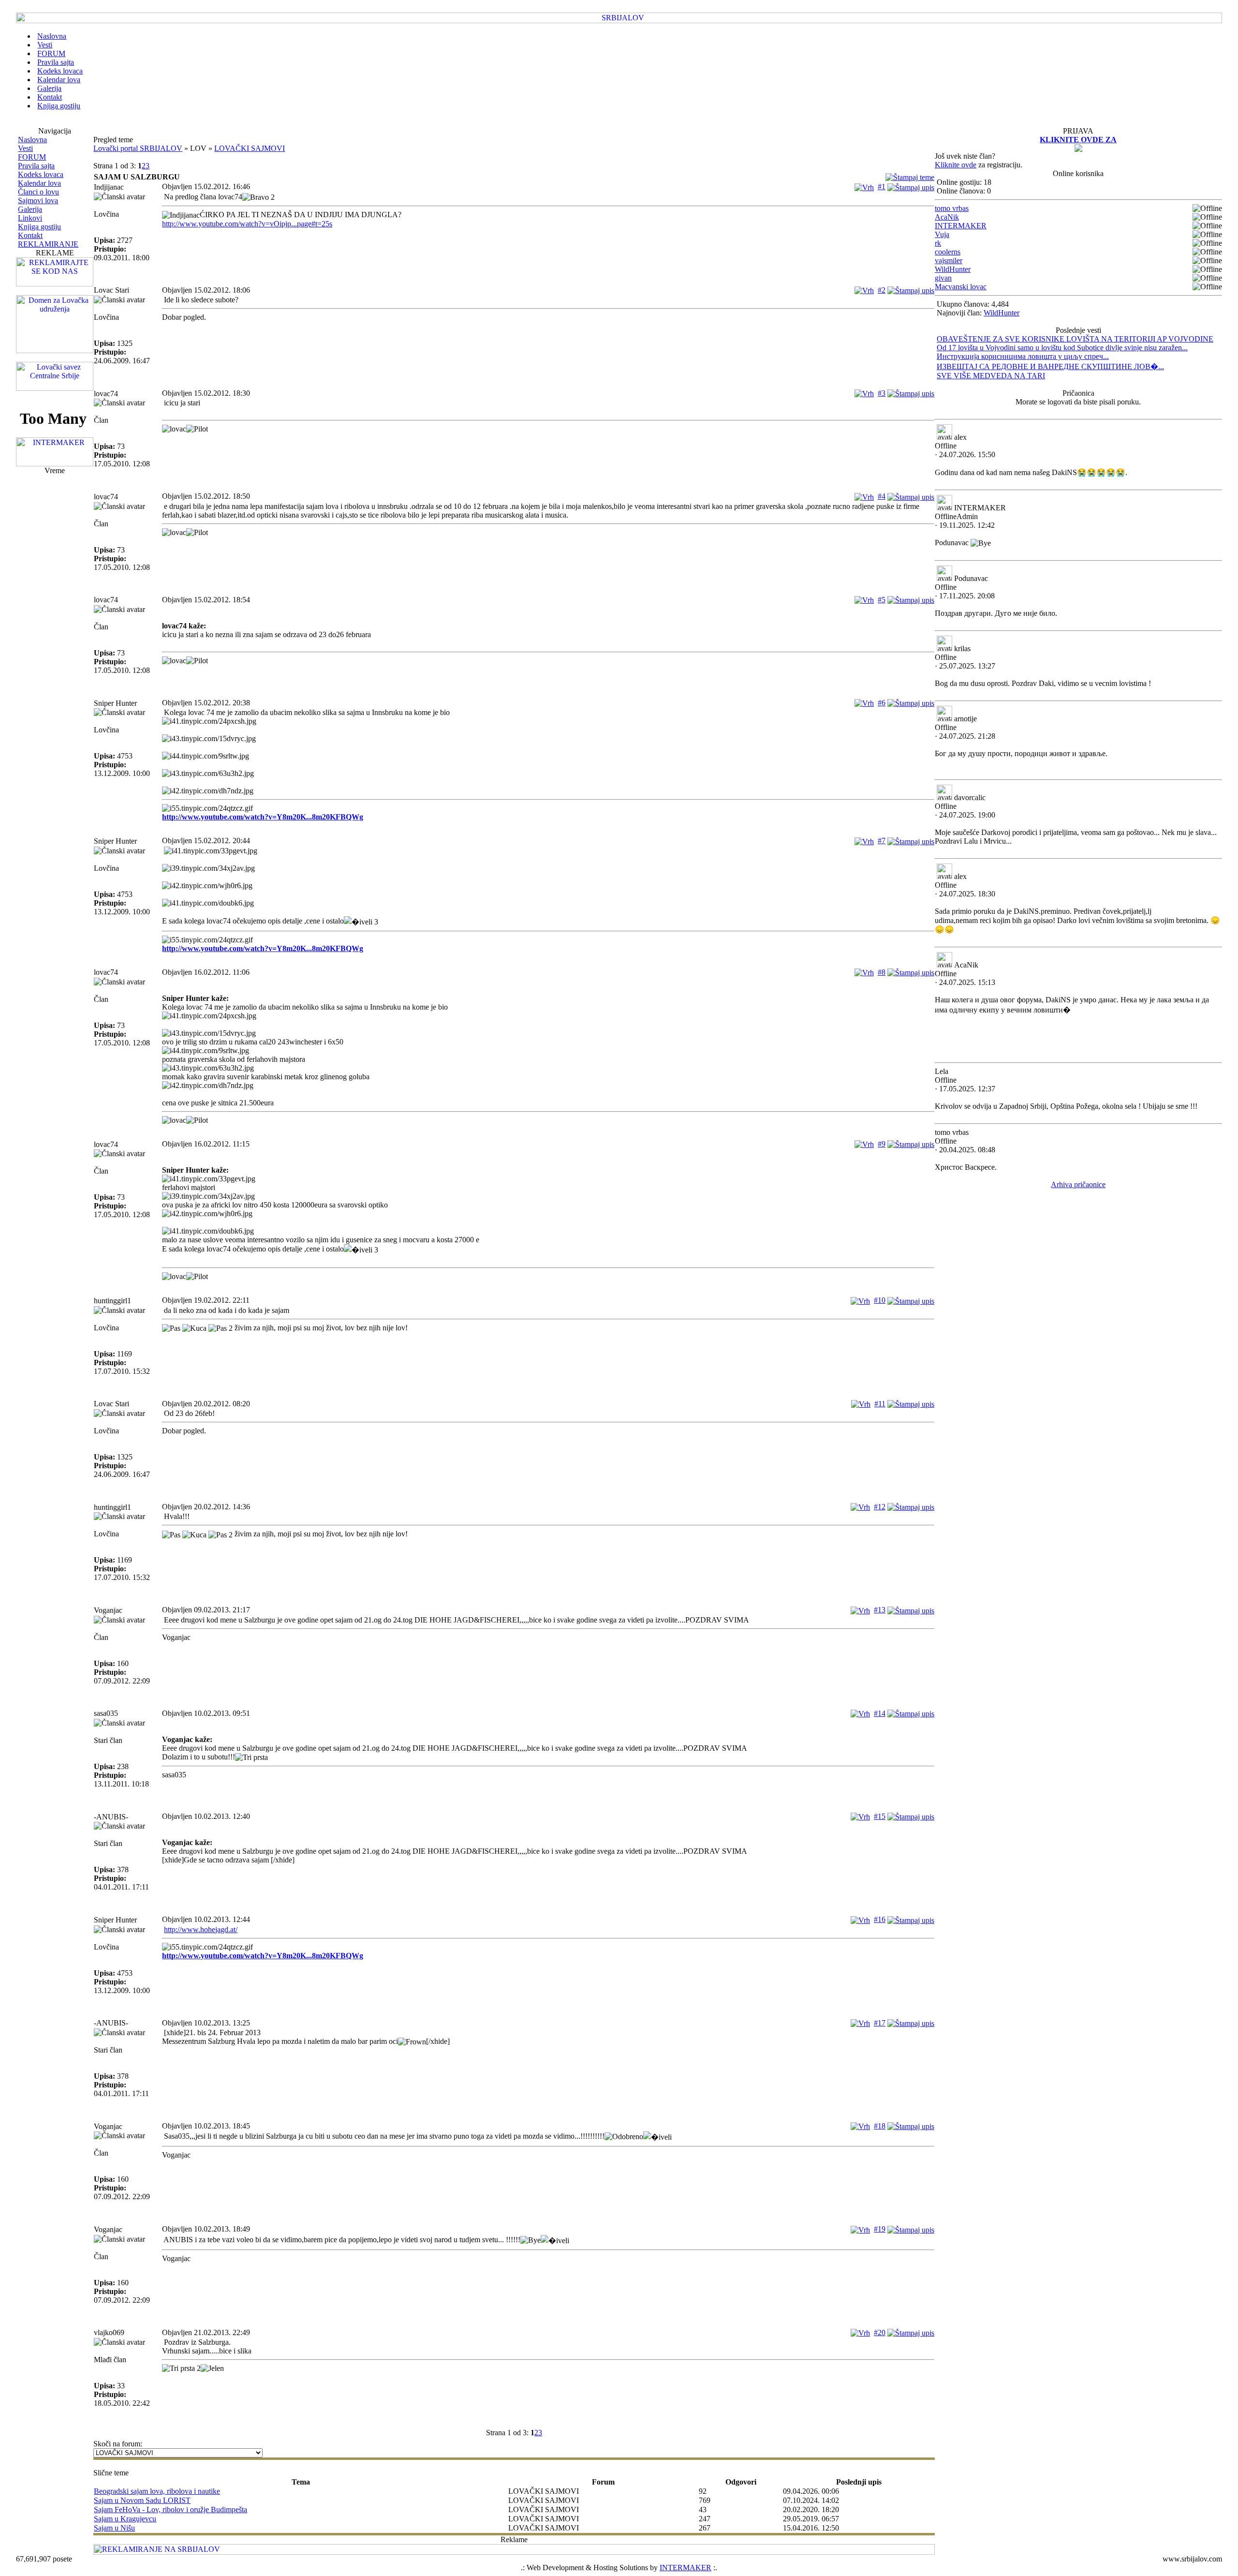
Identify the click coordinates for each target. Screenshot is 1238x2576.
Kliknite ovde (956, 165)
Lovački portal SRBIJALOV (138, 148)
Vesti (25, 148)
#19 (880, 2229)
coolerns (948, 252)
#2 (882, 290)
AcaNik (947, 217)
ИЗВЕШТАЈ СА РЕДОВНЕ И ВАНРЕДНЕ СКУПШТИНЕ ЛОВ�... (1050, 366)
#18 (880, 2126)
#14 (880, 1713)
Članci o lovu (38, 192)
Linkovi (30, 218)
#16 (880, 1919)
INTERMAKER (961, 226)
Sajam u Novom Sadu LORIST (142, 2500)
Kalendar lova (39, 183)
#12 (880, 1507)
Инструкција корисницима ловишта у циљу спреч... (1023, 356)
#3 (882, 393)
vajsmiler (949, 261)
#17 (880, 2023)
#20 (880, 2332)
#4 (882, 496)
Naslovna (32, 140)
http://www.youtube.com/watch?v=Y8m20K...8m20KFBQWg (263, 817)
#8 (882, 972)
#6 (882, 703)
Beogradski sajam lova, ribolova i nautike (157, 2491)
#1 (882, 186)
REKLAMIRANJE (48, 244)
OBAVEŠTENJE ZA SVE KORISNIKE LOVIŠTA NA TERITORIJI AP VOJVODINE (1075, 339)
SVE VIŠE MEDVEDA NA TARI (991, 376)
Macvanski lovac (961, 287)
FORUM (32, 157)
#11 (880, 1404)
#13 (880, 1610)
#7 (882, 841)
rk (938, 243)
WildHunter (953, 269)
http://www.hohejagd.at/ (201, 1929)
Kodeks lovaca (41, 174)
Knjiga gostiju (39, 227)
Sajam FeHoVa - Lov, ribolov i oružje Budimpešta (170, 2509)
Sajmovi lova (38, 201)
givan (943, 278)
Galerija (30, 209)
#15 (880, 1816)
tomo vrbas (952, 208)
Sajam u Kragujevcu (125, 2519)
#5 (882, 600)
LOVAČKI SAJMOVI (250, 148)
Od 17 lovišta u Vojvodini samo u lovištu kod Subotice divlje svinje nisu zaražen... (1062, 348)
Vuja (942, 234)
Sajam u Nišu (114, 2528)
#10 (880, 1300)
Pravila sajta (36, 166)
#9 (882, 1144)
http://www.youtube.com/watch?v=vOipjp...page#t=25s (247, 224)
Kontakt (30, 235)
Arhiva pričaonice (1078, 1184)
